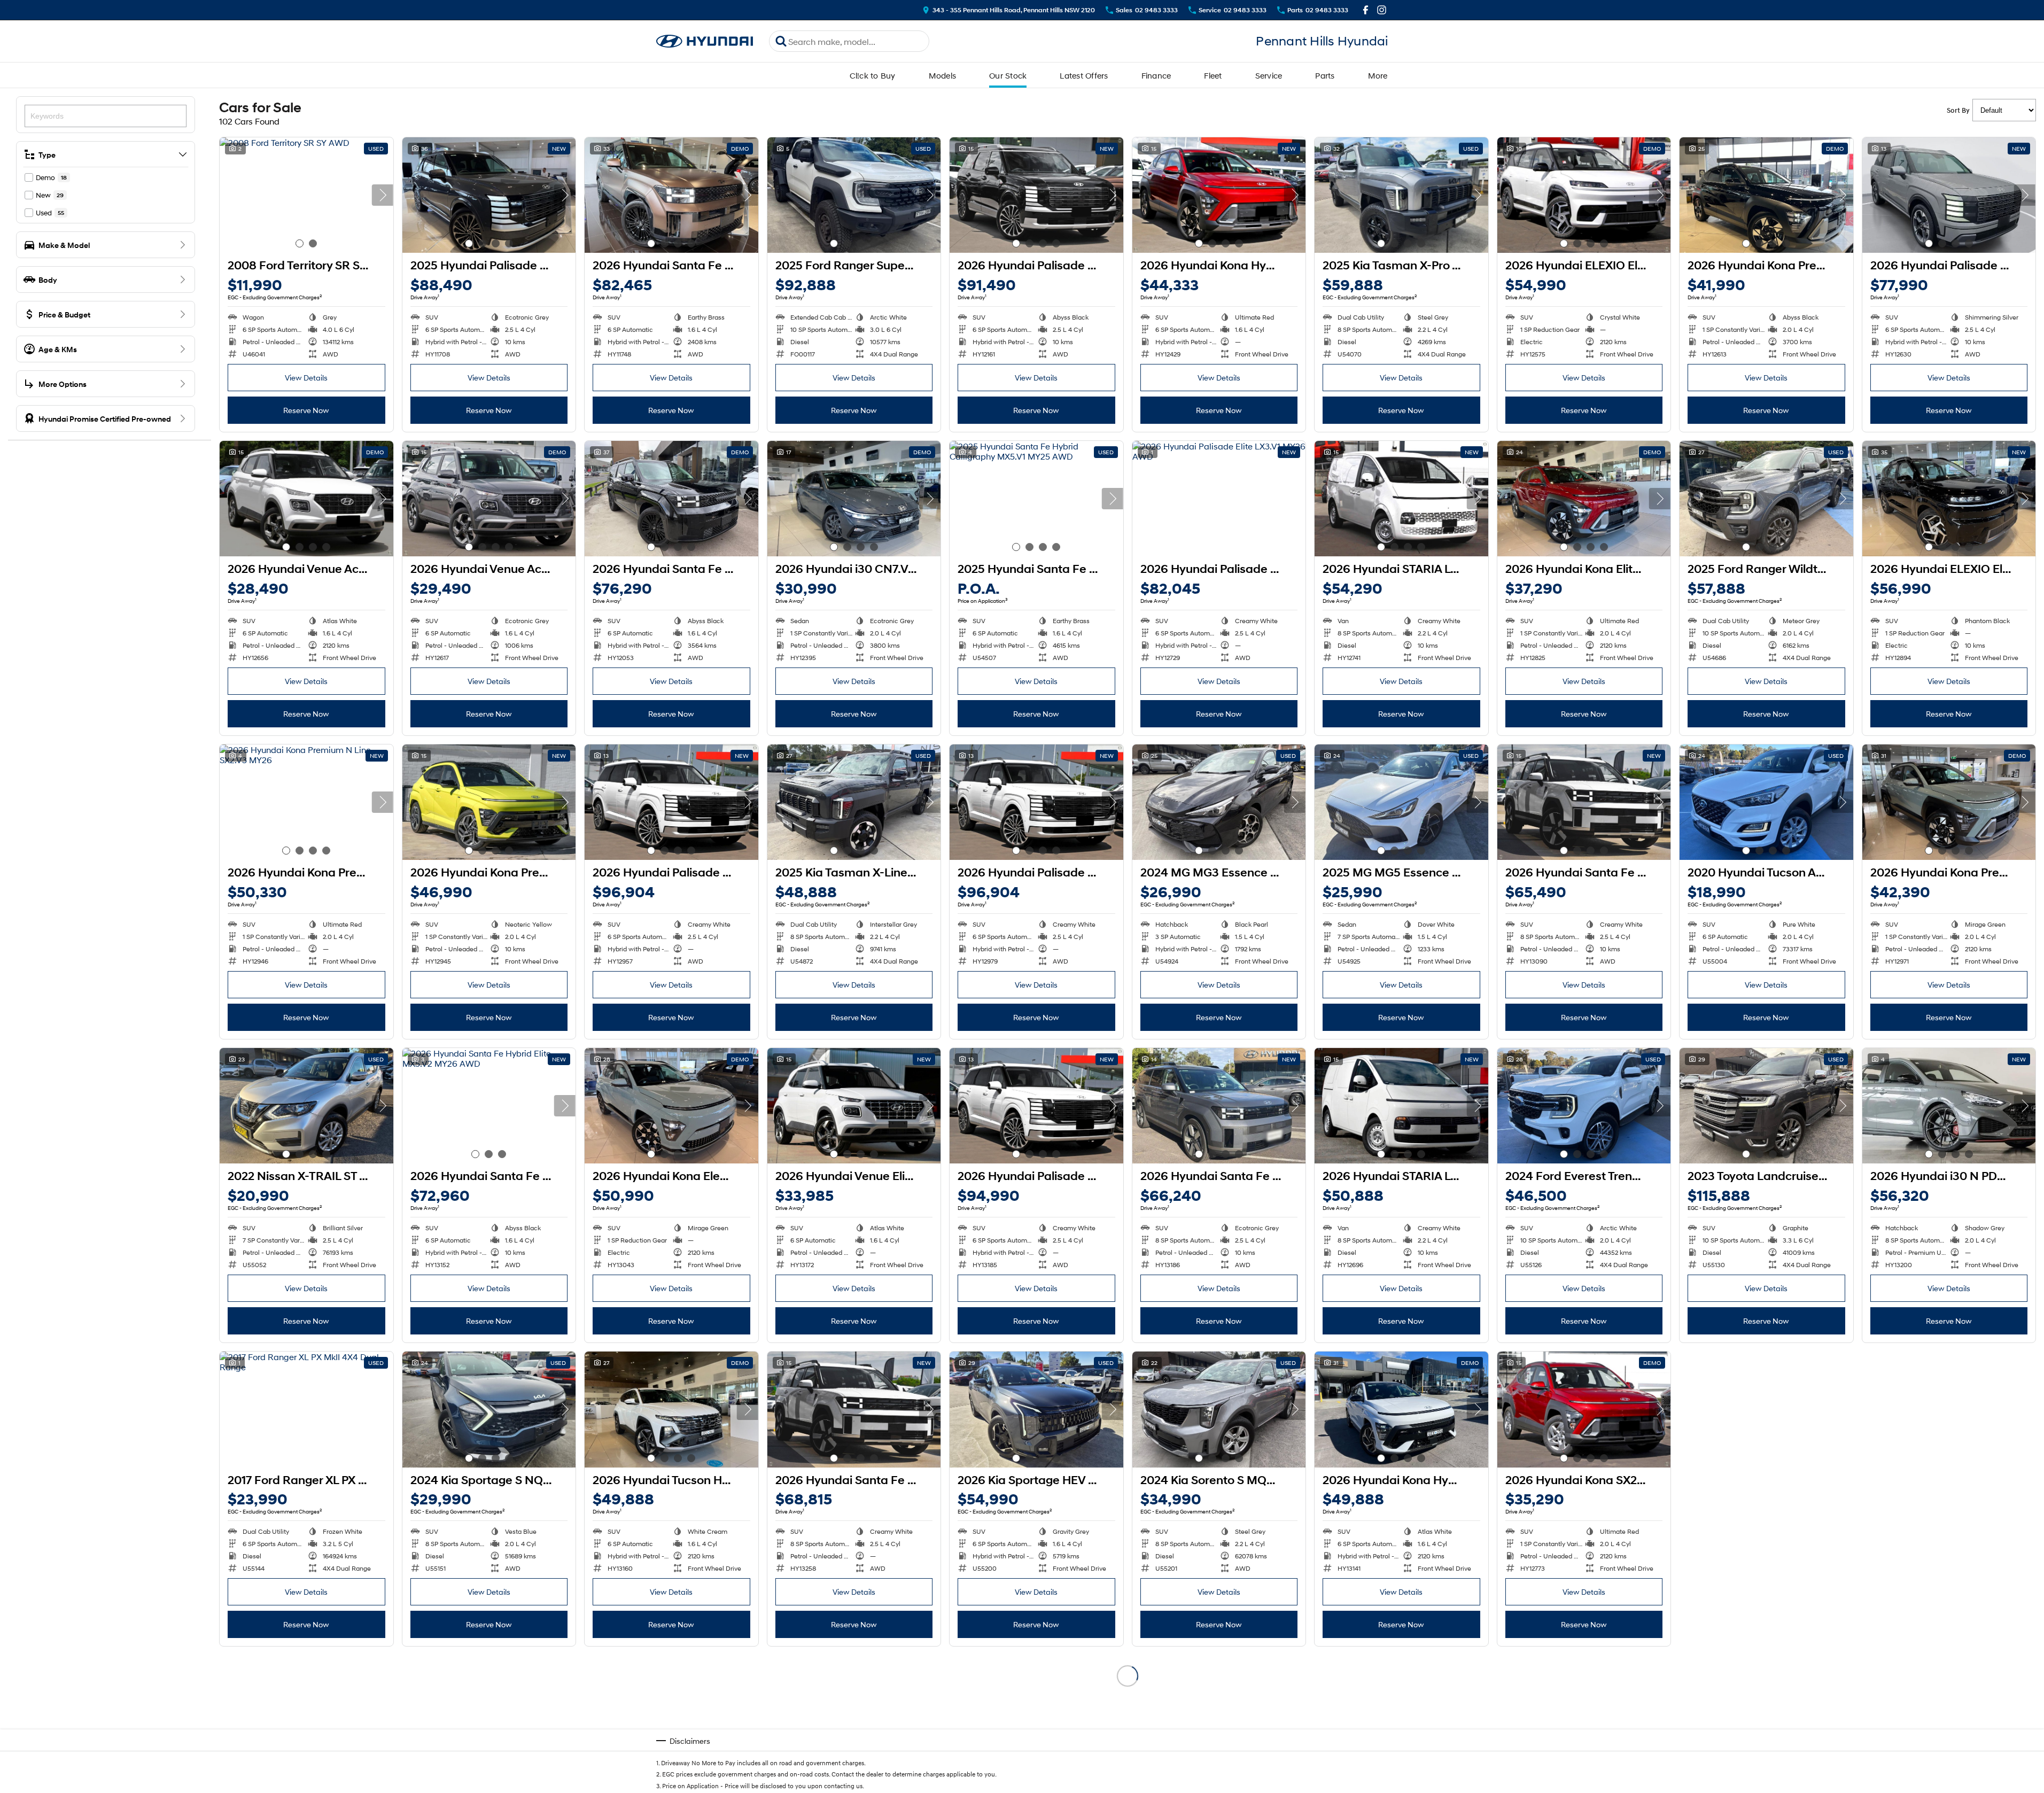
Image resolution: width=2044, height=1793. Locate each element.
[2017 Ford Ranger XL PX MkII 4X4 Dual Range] (306, 1409)
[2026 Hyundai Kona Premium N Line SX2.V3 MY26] (306, 802)
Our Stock (1008, 75)
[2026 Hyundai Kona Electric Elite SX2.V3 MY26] (671, 1106)
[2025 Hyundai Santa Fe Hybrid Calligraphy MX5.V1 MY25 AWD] (1036, 499)
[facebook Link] (1366, 10)
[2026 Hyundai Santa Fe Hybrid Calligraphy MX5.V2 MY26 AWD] (671, 195)
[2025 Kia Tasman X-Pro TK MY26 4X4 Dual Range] (1401, 195)
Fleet (1213, 75)
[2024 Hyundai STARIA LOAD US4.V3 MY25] (1036, 1713)
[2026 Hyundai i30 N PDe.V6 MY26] (1949, 1106)
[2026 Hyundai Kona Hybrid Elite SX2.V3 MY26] (1219, 195)
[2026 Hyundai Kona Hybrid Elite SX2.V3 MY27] (306, 1713)
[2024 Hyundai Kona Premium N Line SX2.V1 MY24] (854, 1713)
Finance (1156, 75)
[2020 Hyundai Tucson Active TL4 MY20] (1766, 802)
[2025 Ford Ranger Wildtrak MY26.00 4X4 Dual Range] (1766, 499)
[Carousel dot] (300, 243)
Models (943, 75)
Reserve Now (306, 410)
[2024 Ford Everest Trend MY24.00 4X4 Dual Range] (1584, 1106)
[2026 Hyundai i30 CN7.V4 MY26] (854, 499)
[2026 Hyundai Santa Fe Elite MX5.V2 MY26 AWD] (1584, 802)
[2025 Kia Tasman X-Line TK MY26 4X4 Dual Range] (854, 802)
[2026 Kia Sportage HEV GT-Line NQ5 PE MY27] (1036, 1409)
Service (1269, 75)
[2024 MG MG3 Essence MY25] (1219, 802)
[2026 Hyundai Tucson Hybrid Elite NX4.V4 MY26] (671, 1409)
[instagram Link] (1382, 10)
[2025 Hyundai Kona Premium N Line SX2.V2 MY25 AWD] (1219, 1713)
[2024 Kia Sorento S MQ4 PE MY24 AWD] (1219, 1409)
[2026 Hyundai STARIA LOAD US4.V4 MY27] (1401, 1106)
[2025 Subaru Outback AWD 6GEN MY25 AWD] (1949, 1409)
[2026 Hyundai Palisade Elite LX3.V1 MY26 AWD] (1949, 195)
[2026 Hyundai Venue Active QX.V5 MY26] (306, 499)
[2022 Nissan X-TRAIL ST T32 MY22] (306, 1106)
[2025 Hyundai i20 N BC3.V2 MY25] (1401, 1713)
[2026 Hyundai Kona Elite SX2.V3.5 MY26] (1584, 499)
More (1378, 75)
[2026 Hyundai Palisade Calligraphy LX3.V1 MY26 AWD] (1036, 195)
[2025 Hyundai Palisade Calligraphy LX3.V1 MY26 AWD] (489, 195)
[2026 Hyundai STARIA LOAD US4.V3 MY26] (1401, 499)
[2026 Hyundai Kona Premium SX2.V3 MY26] (1766, 195)
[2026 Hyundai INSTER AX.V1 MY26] (1766, 1409)
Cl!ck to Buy (873, 75)
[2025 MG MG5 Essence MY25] (1401, 802)
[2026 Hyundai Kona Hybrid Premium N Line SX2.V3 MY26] (1401, 1409)
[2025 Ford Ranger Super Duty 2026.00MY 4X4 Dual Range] (854, 195)
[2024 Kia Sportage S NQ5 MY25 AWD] (489, 1409)
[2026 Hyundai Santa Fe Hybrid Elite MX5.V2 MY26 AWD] (489, 1106)
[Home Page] (705, 41)
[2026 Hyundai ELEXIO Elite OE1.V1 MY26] (1584, 195)
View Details (306, 378)
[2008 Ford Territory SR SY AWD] (306, 195)
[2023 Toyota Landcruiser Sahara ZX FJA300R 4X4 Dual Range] (1766, 1106)
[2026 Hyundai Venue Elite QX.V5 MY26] (854, 1106)
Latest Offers (1084, 75)
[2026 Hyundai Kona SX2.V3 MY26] (1584, 1409)
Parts (1325, 75)
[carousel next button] (383, 195)
